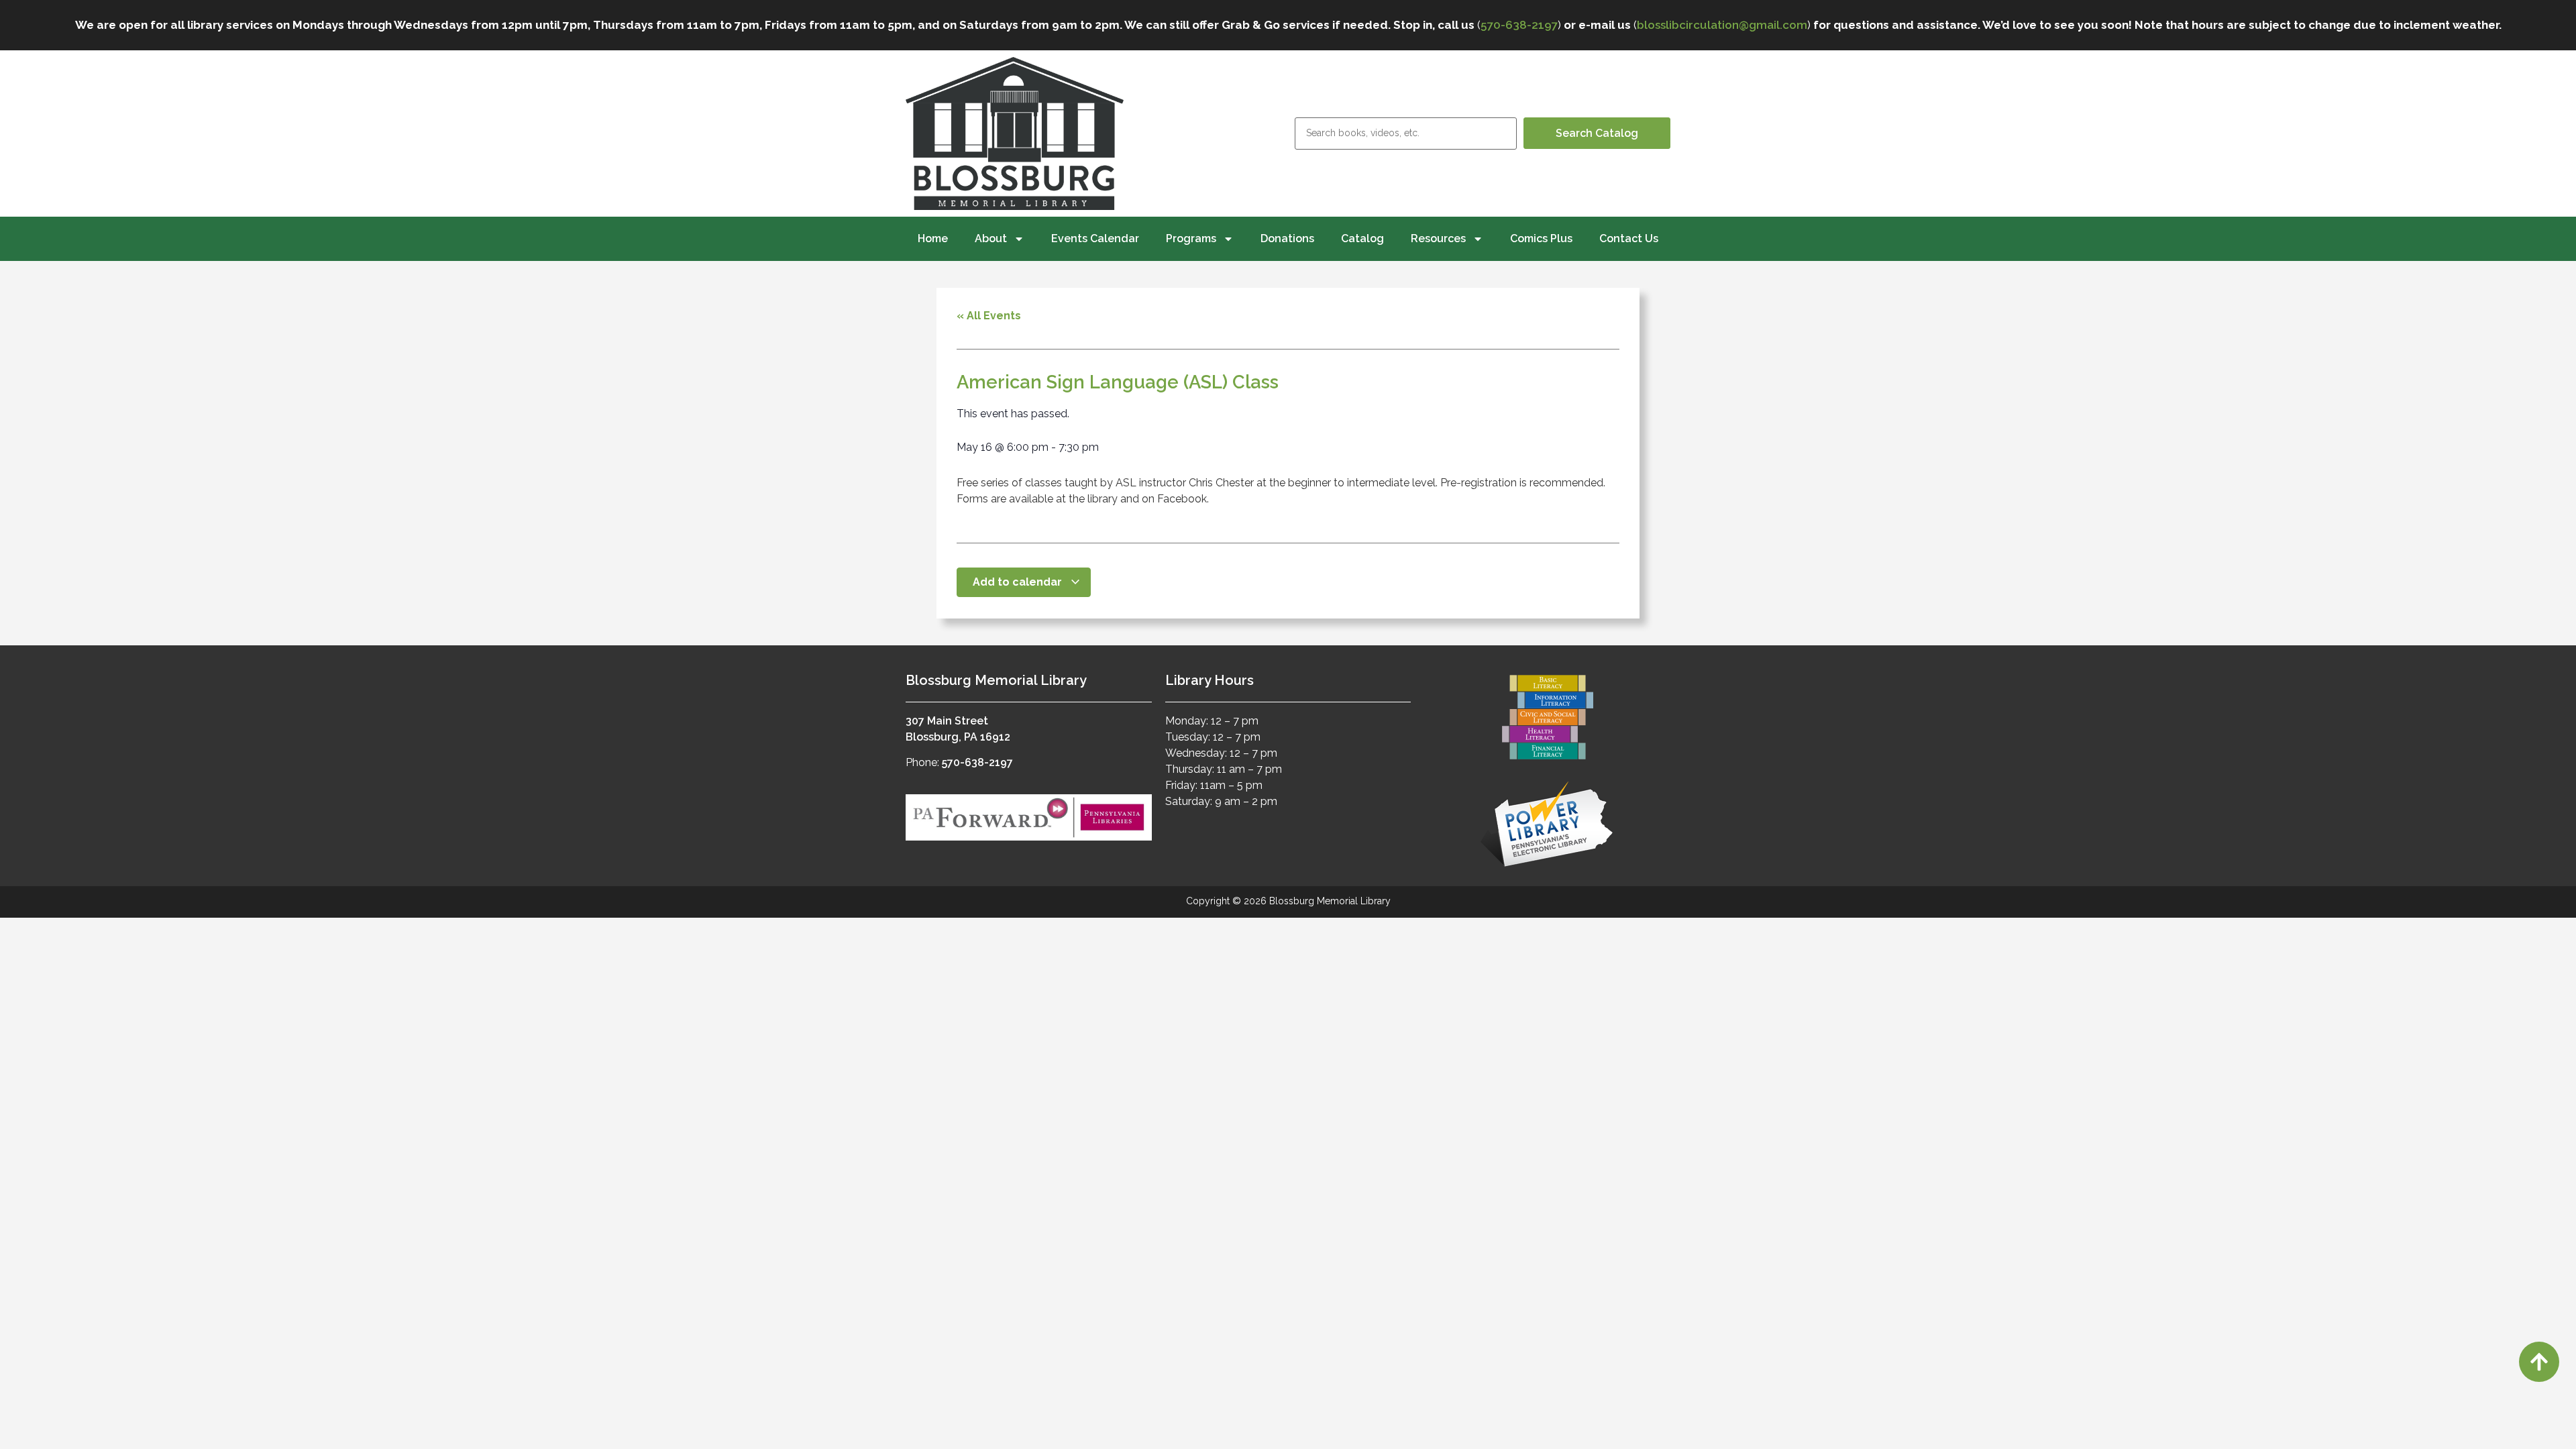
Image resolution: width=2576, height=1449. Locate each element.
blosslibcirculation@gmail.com (1722, 25)
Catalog (1362, 238)
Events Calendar (1095, 238)
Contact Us (1629, 238)
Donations (1287, 238)
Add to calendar (1019, 582)
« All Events (989, 316)
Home (933, 238)
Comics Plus (1541, 238)
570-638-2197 (1519, 25)
